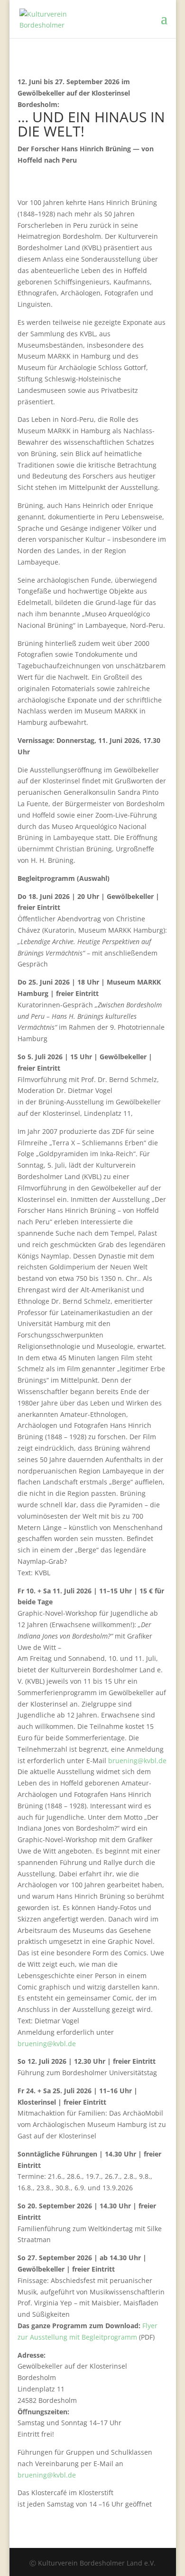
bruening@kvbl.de (137, 1761)
